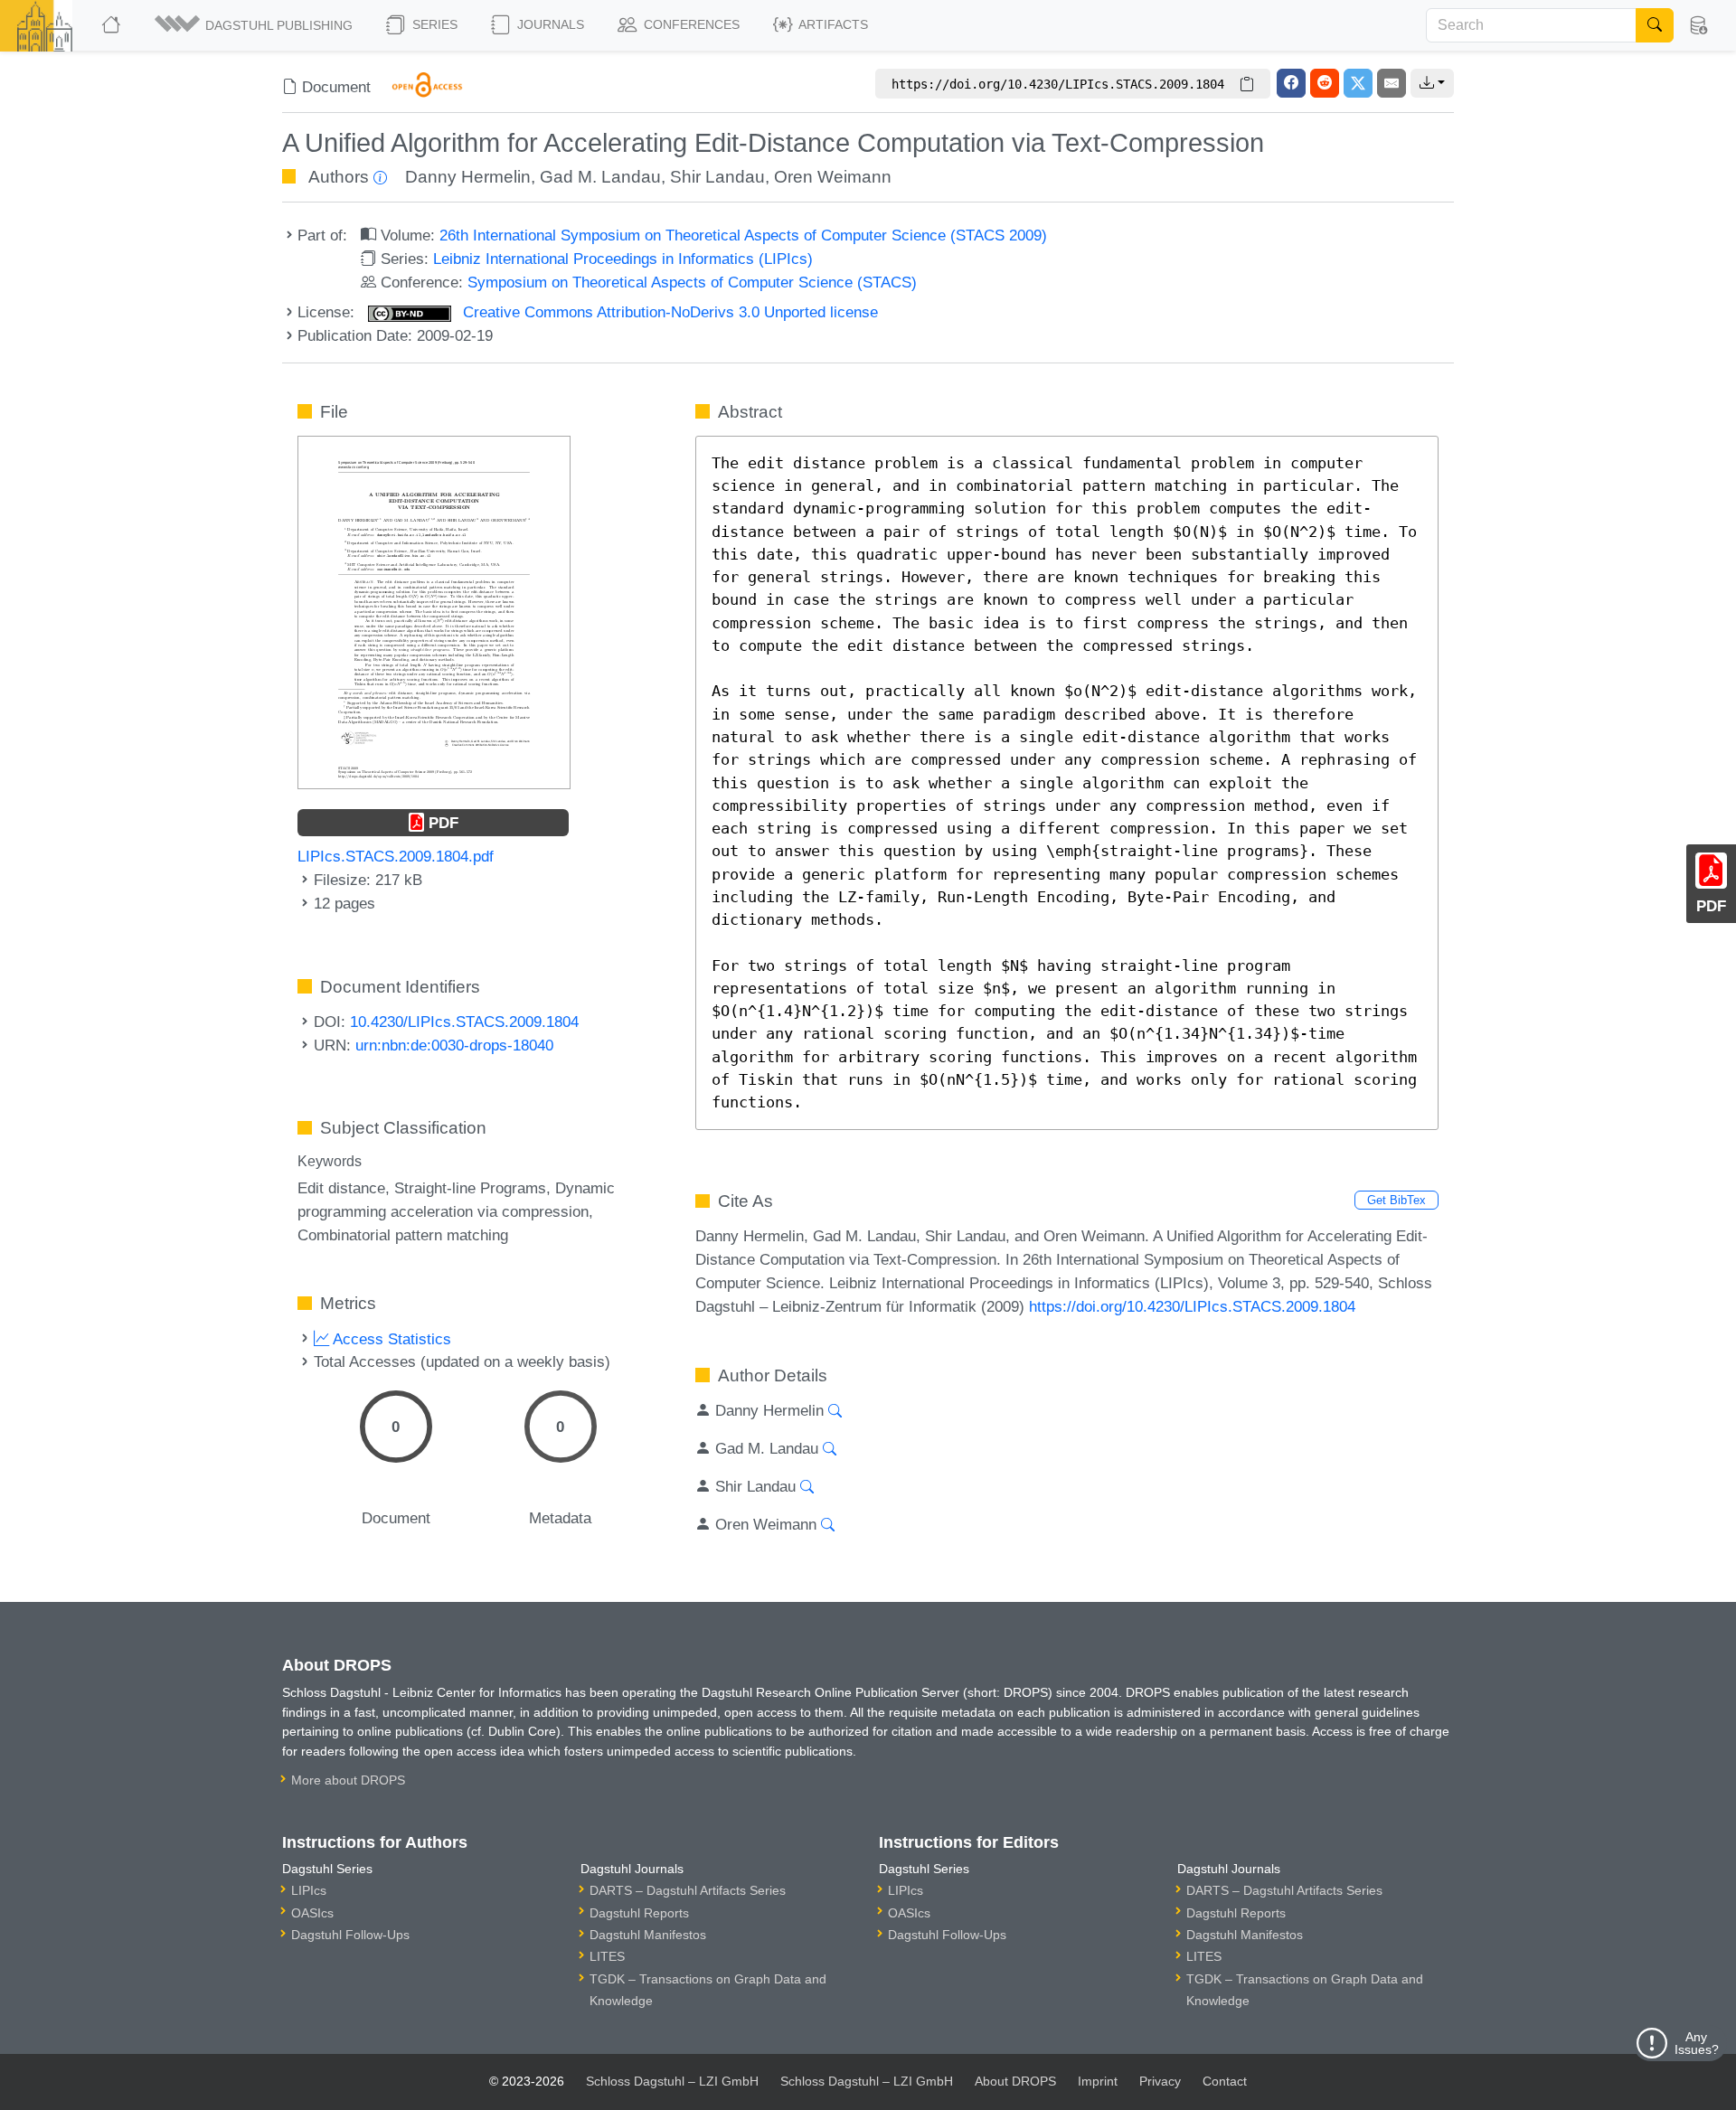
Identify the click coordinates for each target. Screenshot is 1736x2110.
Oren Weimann (833, 177)
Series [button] (433, 24)
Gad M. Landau (600, 177)
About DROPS (1015, 2081)
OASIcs (312, 1913)
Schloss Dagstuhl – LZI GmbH (672, 2081)
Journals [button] (549, 24)
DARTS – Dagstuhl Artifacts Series (688, 1890)
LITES (607, 1956)
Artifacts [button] (832, 24)
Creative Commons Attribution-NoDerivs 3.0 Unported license (668, 312)
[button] (255, 25)
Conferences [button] (690, 24)
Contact (1225, 2081)
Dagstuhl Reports (639, 1913)
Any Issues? (1697, 2043)
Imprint (1098, 2081)
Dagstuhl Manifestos (648, 1935)
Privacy (1160, 2081)
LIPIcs (309, 1890)
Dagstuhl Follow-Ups (350, 1935)
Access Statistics (390, 1339)
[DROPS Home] (113, 25)
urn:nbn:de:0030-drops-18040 (454, 1045)
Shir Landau (717, 177)
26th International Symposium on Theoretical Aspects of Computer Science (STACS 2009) (743, 235)
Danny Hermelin (468, 177)
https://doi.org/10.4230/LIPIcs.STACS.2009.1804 (1192, 1306)
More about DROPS (348, 1780)
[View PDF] (434, 611)
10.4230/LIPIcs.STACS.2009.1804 (464, 1022)
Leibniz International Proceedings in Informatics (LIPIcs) (623, 259)
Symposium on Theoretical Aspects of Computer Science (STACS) (692, 282)
